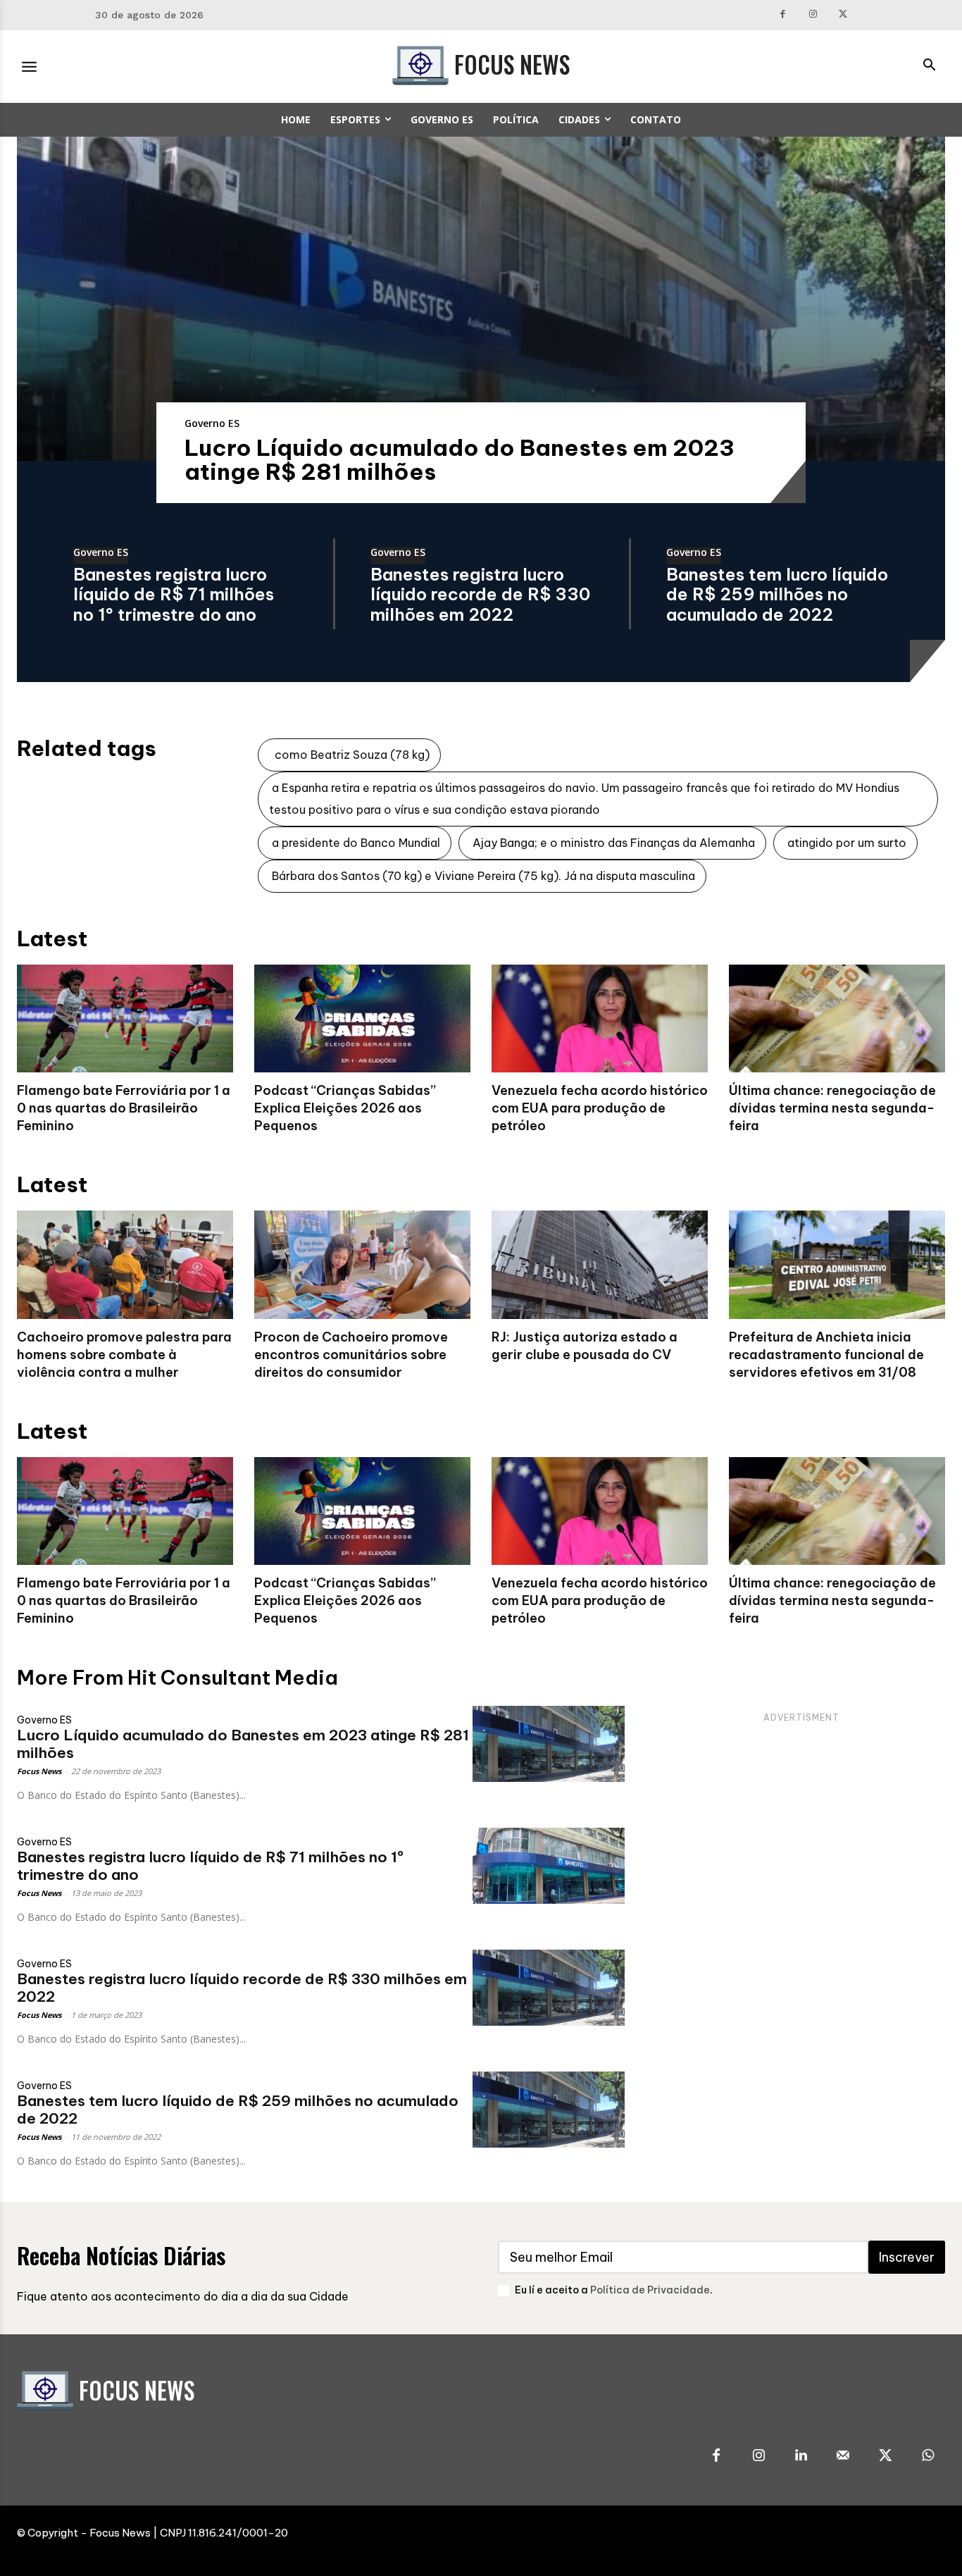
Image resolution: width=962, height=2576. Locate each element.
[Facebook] (783, 15)
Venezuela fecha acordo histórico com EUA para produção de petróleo (600, 1108)
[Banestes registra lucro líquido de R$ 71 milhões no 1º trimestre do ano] (549, 1866)
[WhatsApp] (927, 2456)
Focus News (39, 1771)
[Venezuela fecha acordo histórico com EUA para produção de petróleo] (600, 1019)
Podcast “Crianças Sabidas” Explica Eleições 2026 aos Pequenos (345, 1108)
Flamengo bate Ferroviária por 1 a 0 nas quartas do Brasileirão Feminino (124, 1108)
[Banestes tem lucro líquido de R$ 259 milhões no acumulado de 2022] (549, 2110)
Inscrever (907, 2257)
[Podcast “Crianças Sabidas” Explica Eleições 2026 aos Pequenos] (362, 1019)
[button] (929, 66)
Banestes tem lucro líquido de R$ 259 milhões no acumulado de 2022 (777, 595)
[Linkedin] (801, 2456)
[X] (843, 15)
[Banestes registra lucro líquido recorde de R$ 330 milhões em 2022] (549, 1988)
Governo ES (212, 423)
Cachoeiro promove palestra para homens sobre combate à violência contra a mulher (124, 1355)
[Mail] (843, 2456)
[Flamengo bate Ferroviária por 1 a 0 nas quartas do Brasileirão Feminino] (125, 1019)
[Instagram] (813, 15)
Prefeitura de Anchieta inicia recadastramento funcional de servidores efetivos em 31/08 (826, 1355)
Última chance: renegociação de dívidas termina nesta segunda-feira (832, 1108)
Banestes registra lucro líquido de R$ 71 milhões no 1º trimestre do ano (174, 595)
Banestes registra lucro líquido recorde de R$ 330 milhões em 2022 (480, 595)
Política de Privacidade (650, 2290)
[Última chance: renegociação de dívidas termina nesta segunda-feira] (837, 1019)
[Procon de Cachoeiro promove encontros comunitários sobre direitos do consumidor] (362, 1265)
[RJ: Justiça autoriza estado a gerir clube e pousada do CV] (600, 1265)
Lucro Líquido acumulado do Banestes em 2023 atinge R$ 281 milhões (460, 459)
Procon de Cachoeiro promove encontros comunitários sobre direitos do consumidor (351, 1355)
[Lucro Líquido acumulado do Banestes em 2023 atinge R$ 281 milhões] (481, 299)
